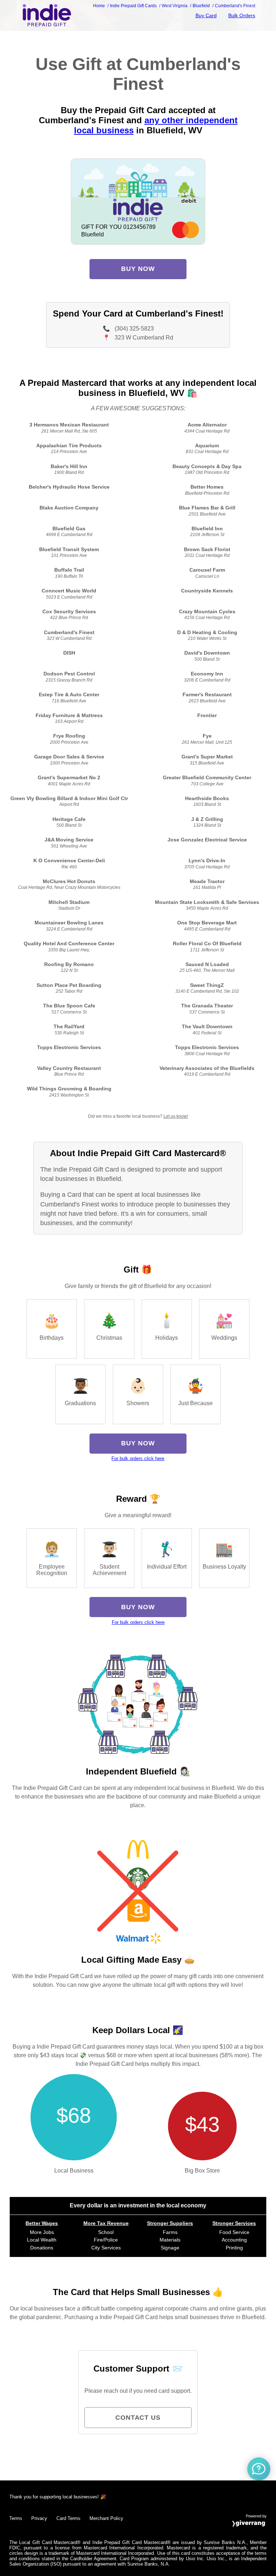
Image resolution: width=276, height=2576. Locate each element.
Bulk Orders (242, 15)
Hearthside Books (207, 798)
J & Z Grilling (207, 819)
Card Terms (68, 2518)
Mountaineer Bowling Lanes (69, 923)
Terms (16, 2518)
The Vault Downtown (207, 1027)
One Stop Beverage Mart (207, 923)
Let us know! (176, 1116)
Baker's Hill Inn (69, 467)
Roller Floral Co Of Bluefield (207, 944)
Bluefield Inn (207, 529)
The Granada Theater (207, 1006)
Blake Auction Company (69, 508)
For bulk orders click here (138, 1458)
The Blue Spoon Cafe (69, 1006)
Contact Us (138, 2418)
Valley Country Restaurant (69, 1068)
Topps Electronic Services (69, 1047)
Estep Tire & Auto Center (69, 695)
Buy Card (206, 15)
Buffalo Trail (69, 570)
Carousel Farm (207, 570)
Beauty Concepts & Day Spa (207, 467)
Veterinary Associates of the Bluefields (207, 1068)
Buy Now (138, 269)
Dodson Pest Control (69, 674)
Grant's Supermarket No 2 (69, 778)
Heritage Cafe (69, 819)
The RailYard (69, 1027)
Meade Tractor (207, 881)
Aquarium (207, 446)
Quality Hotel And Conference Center (69, 944)
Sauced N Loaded (207, 964)
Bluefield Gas (69, 529)
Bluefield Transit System (69, 550)
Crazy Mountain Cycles (207, 612)
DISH (69, 653)
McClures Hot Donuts (69, 881)
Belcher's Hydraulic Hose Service (69, 487)
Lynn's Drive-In (207, 861)
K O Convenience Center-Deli (69, 861)
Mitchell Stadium (69, 902)
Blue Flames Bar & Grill (207, 508)
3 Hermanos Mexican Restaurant (69, 425)
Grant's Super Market (207, 757)
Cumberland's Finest (69, 633)
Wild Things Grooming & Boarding (69, 1089)
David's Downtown (207, 653)
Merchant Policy (106, 2518)
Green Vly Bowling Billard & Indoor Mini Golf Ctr (69, 798)
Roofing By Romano (69, 964)
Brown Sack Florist (207, 550)
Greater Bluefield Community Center (207, 778)
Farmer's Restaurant (207, 695)
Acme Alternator (207, 425)
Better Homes (207, 487)
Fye (207, 736)
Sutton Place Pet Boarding (69, 985)
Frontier (207, 715)
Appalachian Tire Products (69, 446)
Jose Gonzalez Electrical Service (207, 840)
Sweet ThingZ (207, 985)
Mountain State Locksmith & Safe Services (207, 902)
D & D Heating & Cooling (207, 633)
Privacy (39, 2518)
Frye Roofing (69, 736)
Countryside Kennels (207, 591)
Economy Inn (207, 674)
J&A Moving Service (69, 840)
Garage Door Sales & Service (69, 757)
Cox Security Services (69, 612)
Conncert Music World (69, 591)
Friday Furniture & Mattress (69, 715)
